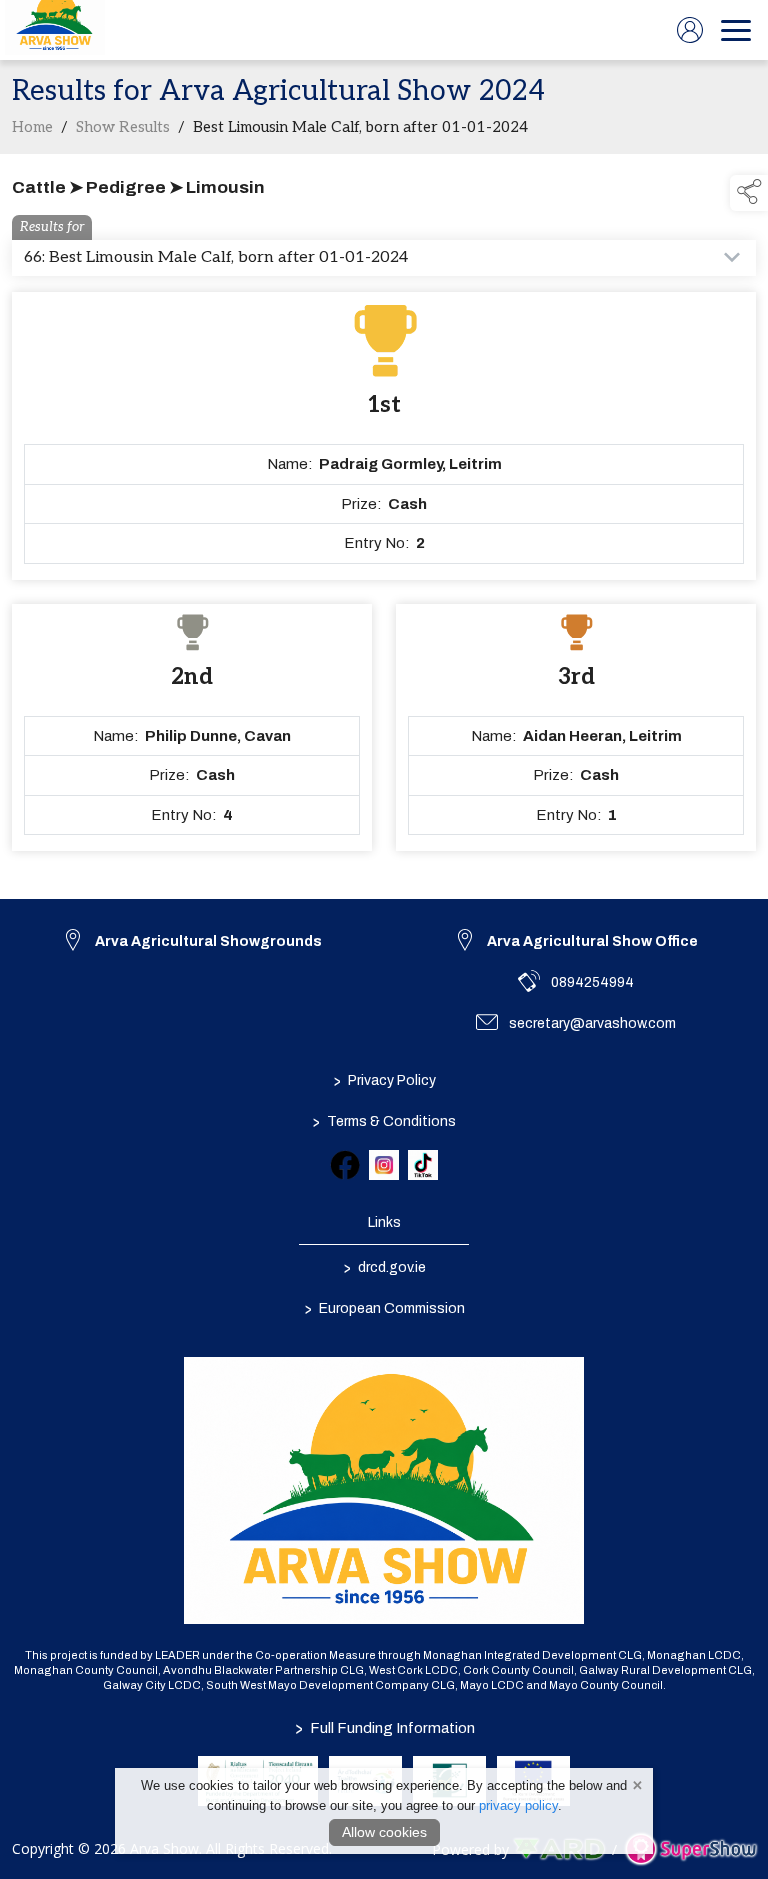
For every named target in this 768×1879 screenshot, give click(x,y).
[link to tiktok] (423, 1165)
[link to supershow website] (690, 1848)
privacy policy (518, 1805)
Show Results (123, 127)
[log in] (690, 30)
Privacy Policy (384, 1081)
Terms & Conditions (384, 1122)
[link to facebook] (345, 1165)
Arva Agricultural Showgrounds (208, 941)
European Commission (384, 1309)
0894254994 (592, 982)
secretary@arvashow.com (592, 1023)
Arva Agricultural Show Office (592, 941)
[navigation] (736, 30)
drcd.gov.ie (384, 1268)
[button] (749, 193)
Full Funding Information (384, 1728)
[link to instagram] (384, 1165)
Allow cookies (384, 1832)
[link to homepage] (55, 30)
